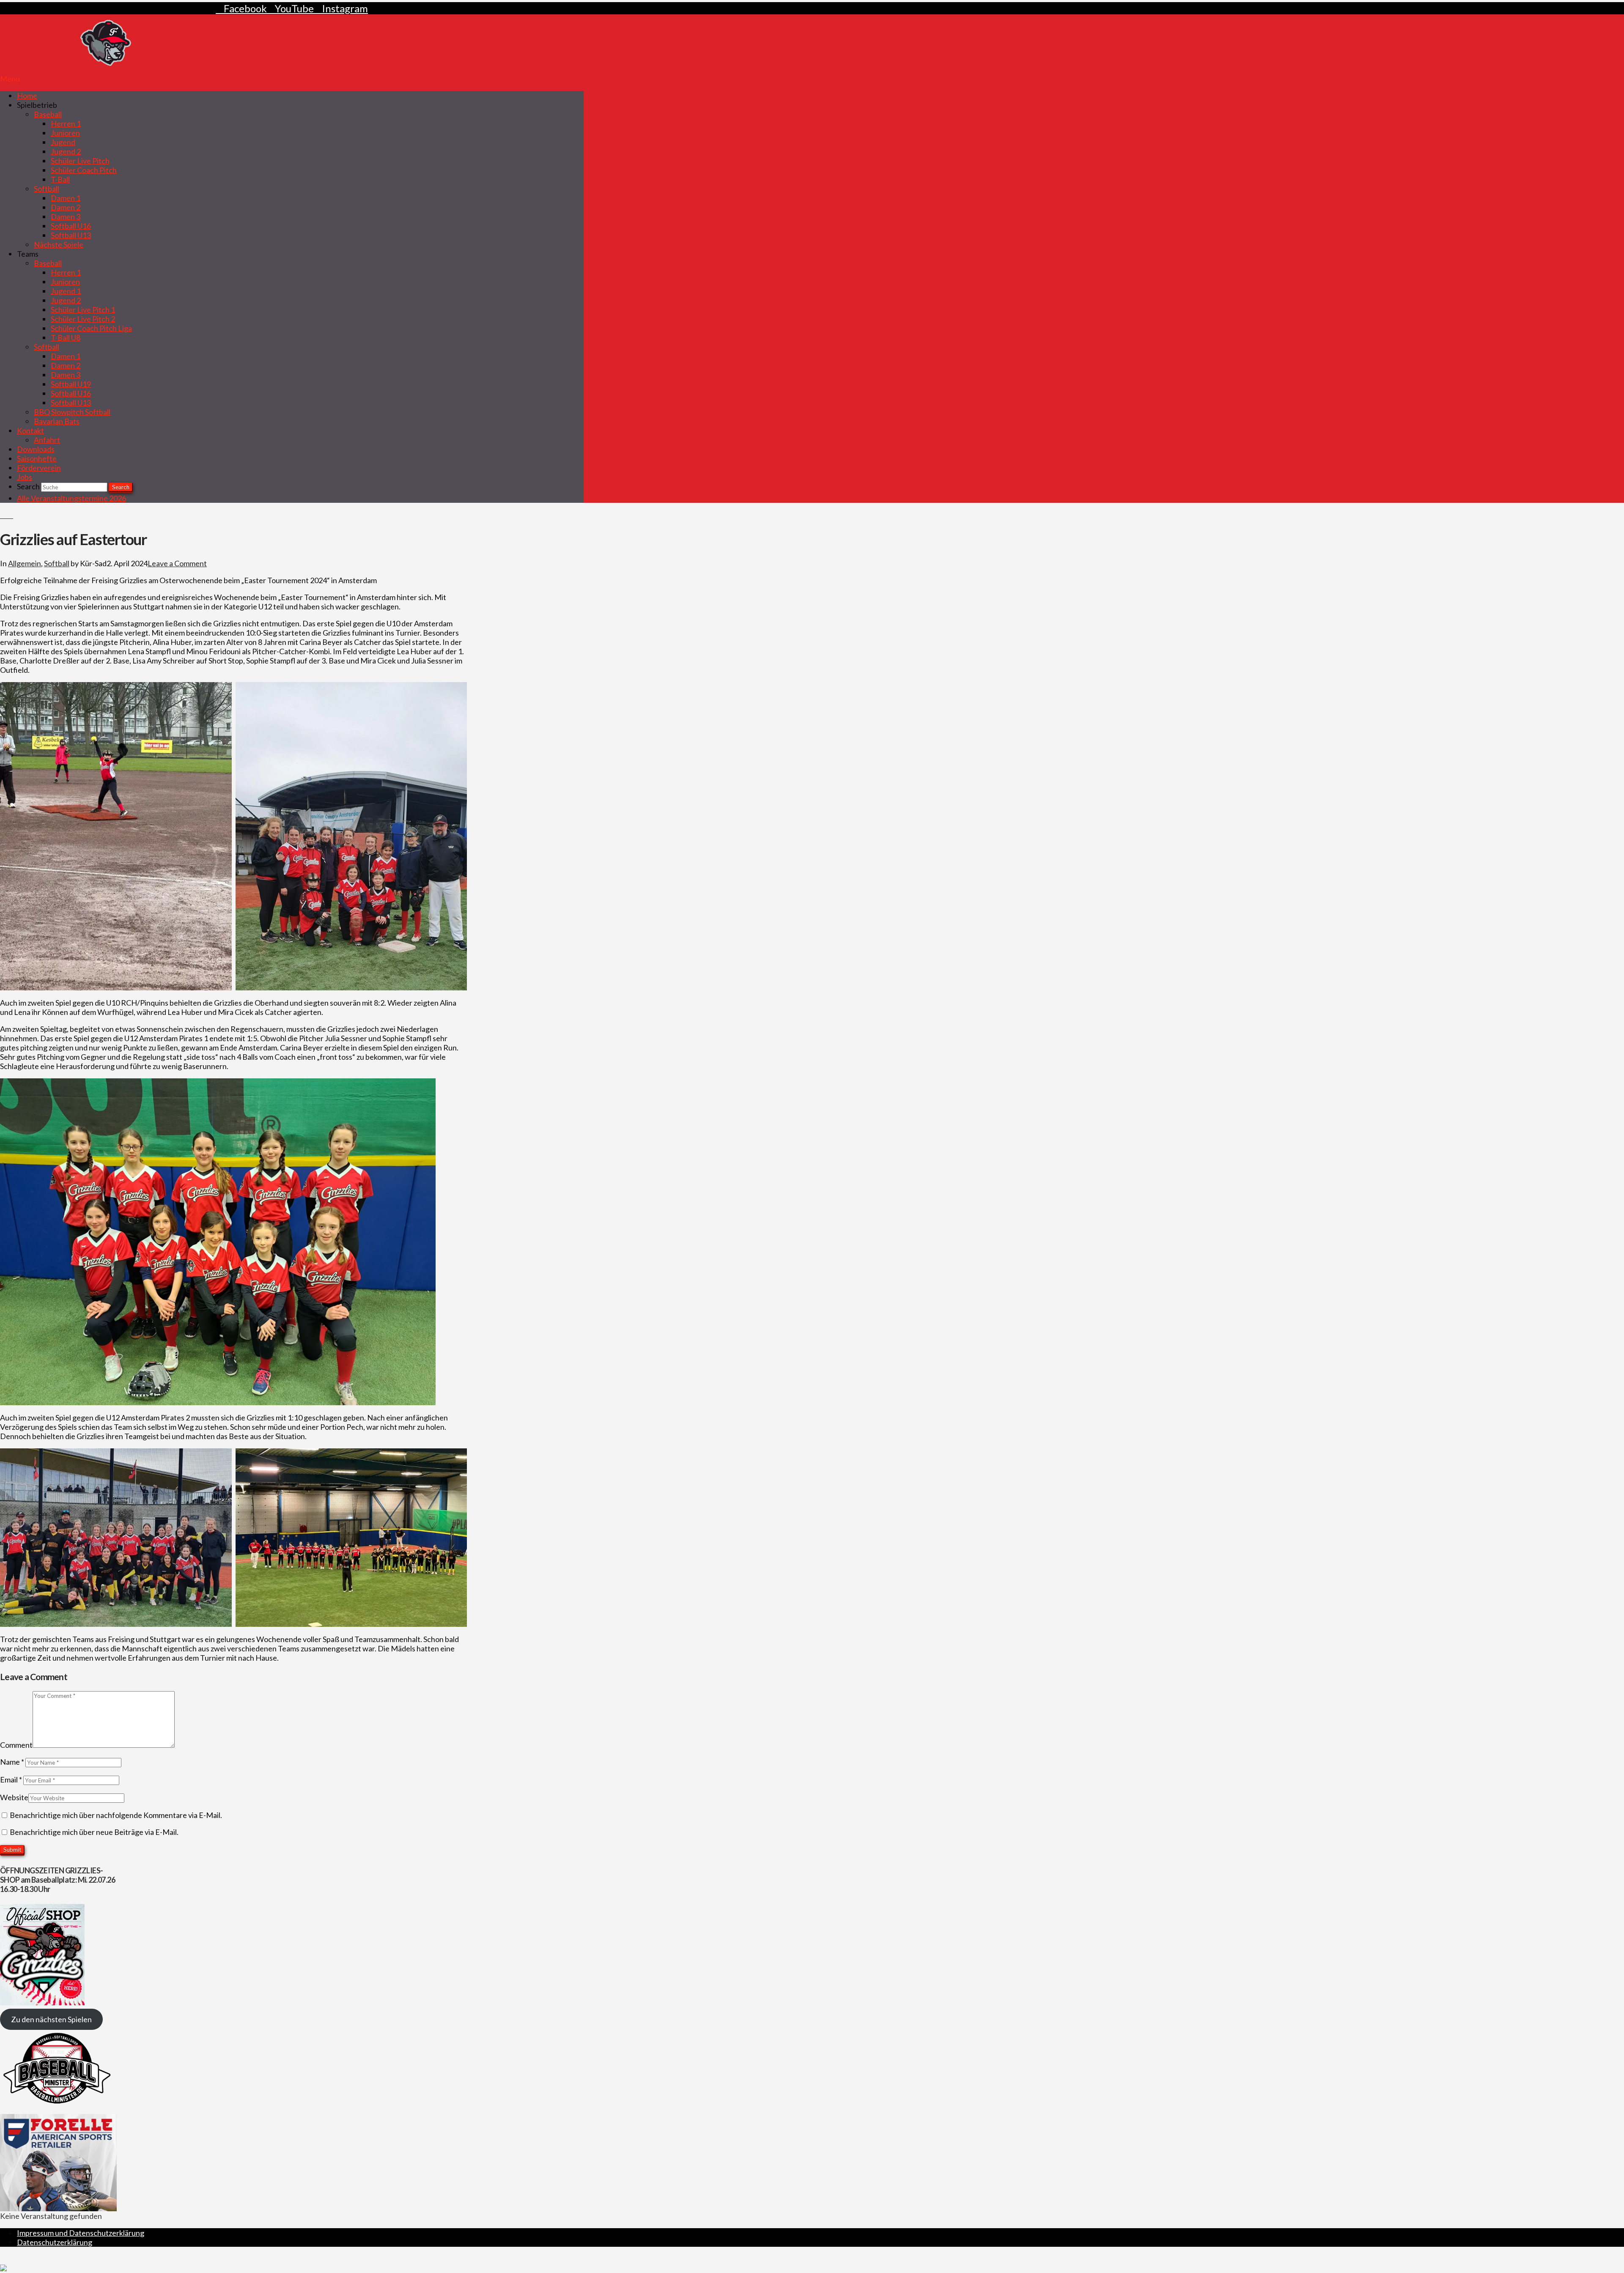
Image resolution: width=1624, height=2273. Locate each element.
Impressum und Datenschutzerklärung (81, 2233)
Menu (10, 79)
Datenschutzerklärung (55, 2242)
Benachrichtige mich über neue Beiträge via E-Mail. (94, 1832)
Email (11, 1779)
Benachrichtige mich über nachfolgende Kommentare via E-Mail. (116, 1815)
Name (12, 1762)
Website (14, 1797)
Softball (57, 563)
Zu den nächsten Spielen (51, 2019)
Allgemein (25, 563)
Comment (16, 1745)
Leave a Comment (177, 563)
